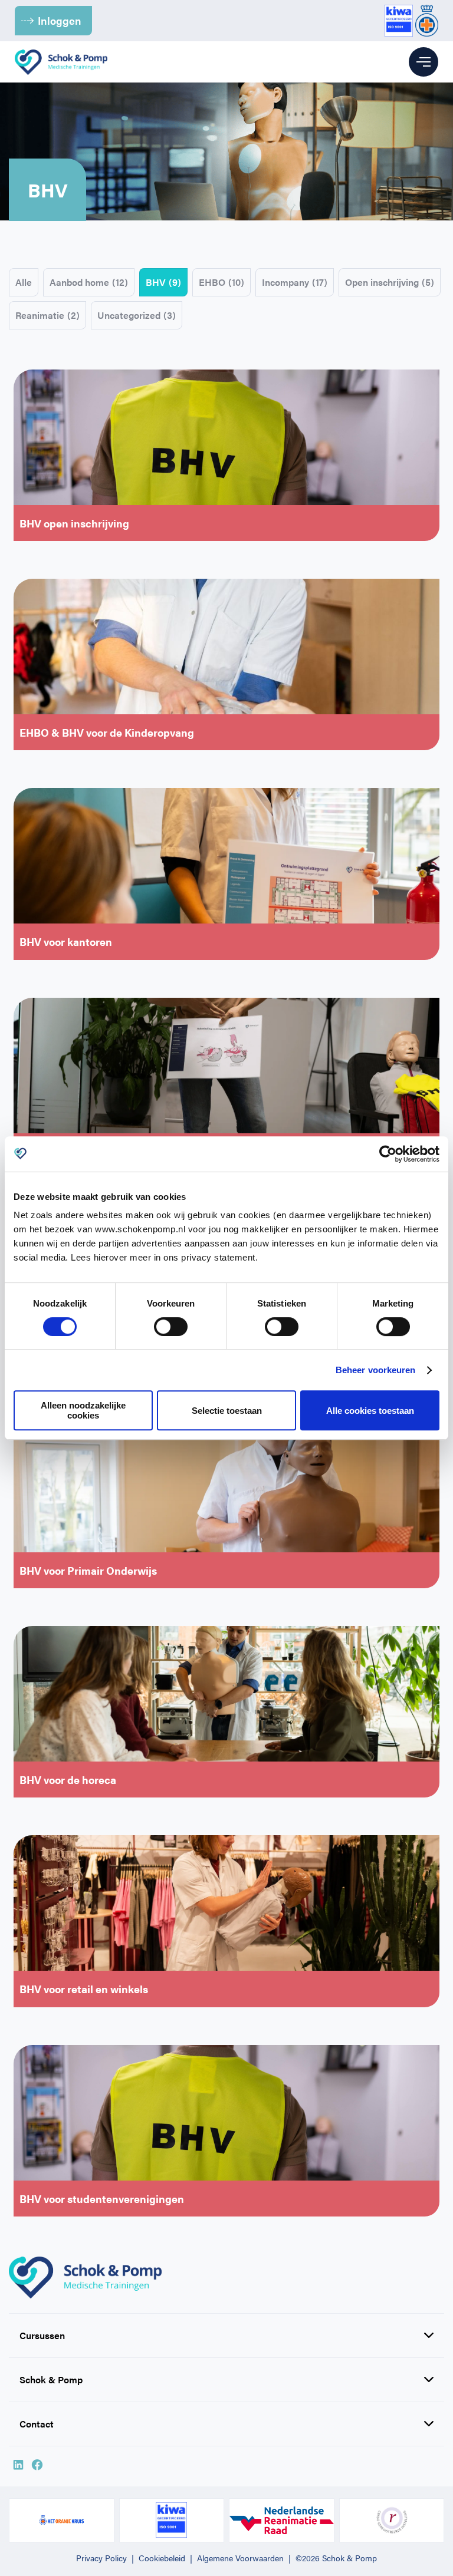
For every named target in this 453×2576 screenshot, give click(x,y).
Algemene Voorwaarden (240, 2558)
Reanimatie (47, 315)
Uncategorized (137, 315)
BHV (163, 282)
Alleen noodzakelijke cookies (83, 1410)
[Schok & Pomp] (61, 62)
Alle (24, 282)
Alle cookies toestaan (370, 1411)
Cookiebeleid (162, 2558)
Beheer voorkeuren (376, 1370)
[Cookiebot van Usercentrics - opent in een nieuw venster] (388, 1154)
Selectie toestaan (227, 1411)
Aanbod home (89, 282)
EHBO (221, 282)
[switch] (171, 1327)
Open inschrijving (390, 282)
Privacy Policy (101, 2558)
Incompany (295, 282)
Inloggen (60, 20)
